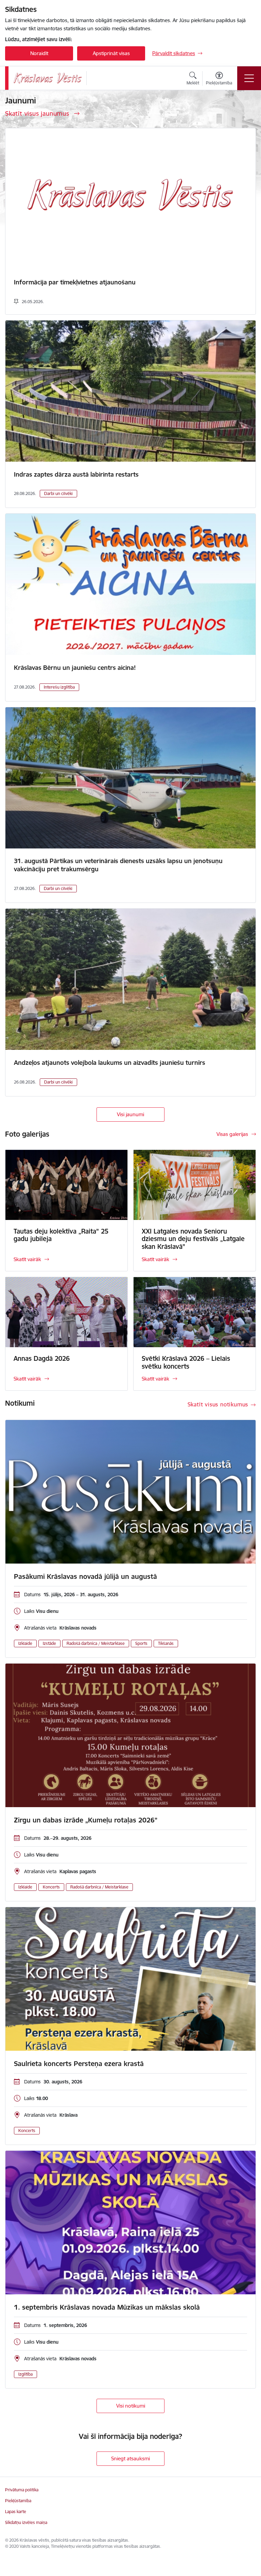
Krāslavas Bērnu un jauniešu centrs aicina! (75, 668)
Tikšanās (166, 1643)
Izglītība (25, 2374)
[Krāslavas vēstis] (48, 78)
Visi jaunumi (130, 1114)
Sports (141, 1643)
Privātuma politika (22, 2490)
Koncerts (51, 1887)
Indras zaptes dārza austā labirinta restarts (76, 474)
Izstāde (49, 1643)
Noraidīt (39, 53)
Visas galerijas (232, 1134)
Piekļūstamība (18, 2501)
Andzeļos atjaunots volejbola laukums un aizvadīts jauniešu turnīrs (110, 1063)
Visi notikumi (131, 2406)
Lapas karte (16, 2512)
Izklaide (25, 1643)
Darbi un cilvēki (58, 493)
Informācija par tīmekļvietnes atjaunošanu (75, 282)
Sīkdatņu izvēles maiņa (26, 2522)
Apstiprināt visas (111, 53)
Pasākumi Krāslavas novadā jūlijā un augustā (85, 1576)
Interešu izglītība (59, 687)
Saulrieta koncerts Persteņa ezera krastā (79, 2064)
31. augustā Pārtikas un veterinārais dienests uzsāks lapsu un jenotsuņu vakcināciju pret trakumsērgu (118, 865)
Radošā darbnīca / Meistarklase (96, 1643)
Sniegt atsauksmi (130, 2458)
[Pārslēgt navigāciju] (249, 78)
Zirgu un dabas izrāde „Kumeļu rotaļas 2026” (86, 1820)
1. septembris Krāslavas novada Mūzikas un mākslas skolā (107, 2307)
